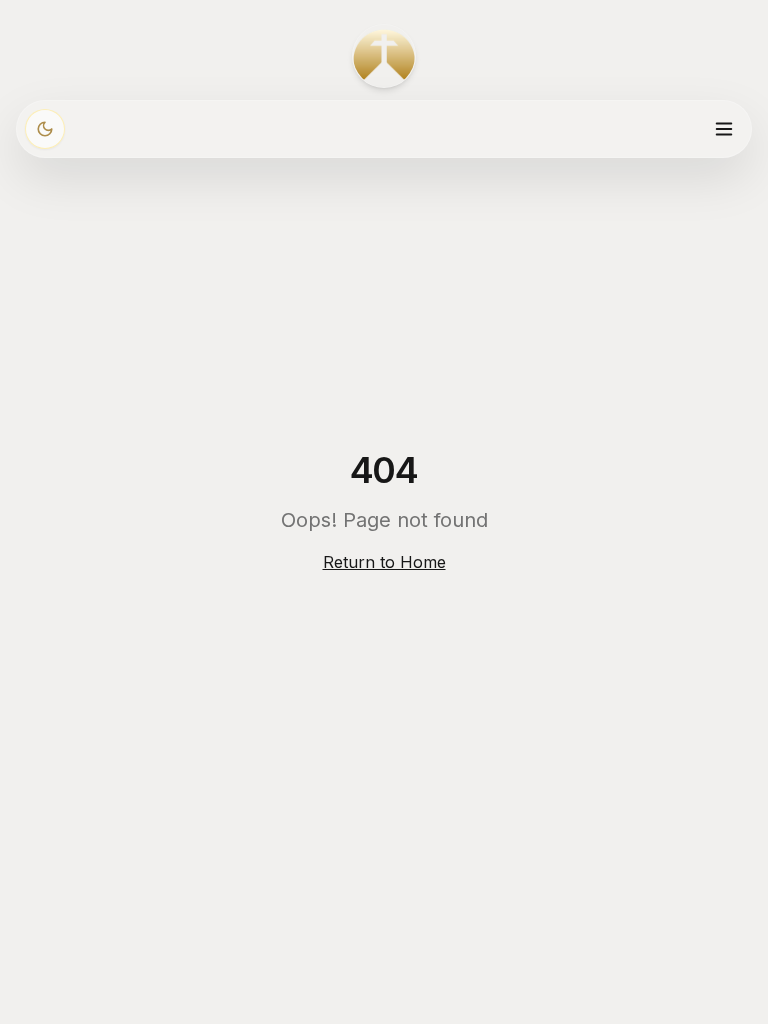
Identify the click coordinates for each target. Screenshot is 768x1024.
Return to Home (384, 562)
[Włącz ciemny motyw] (45, 129)
